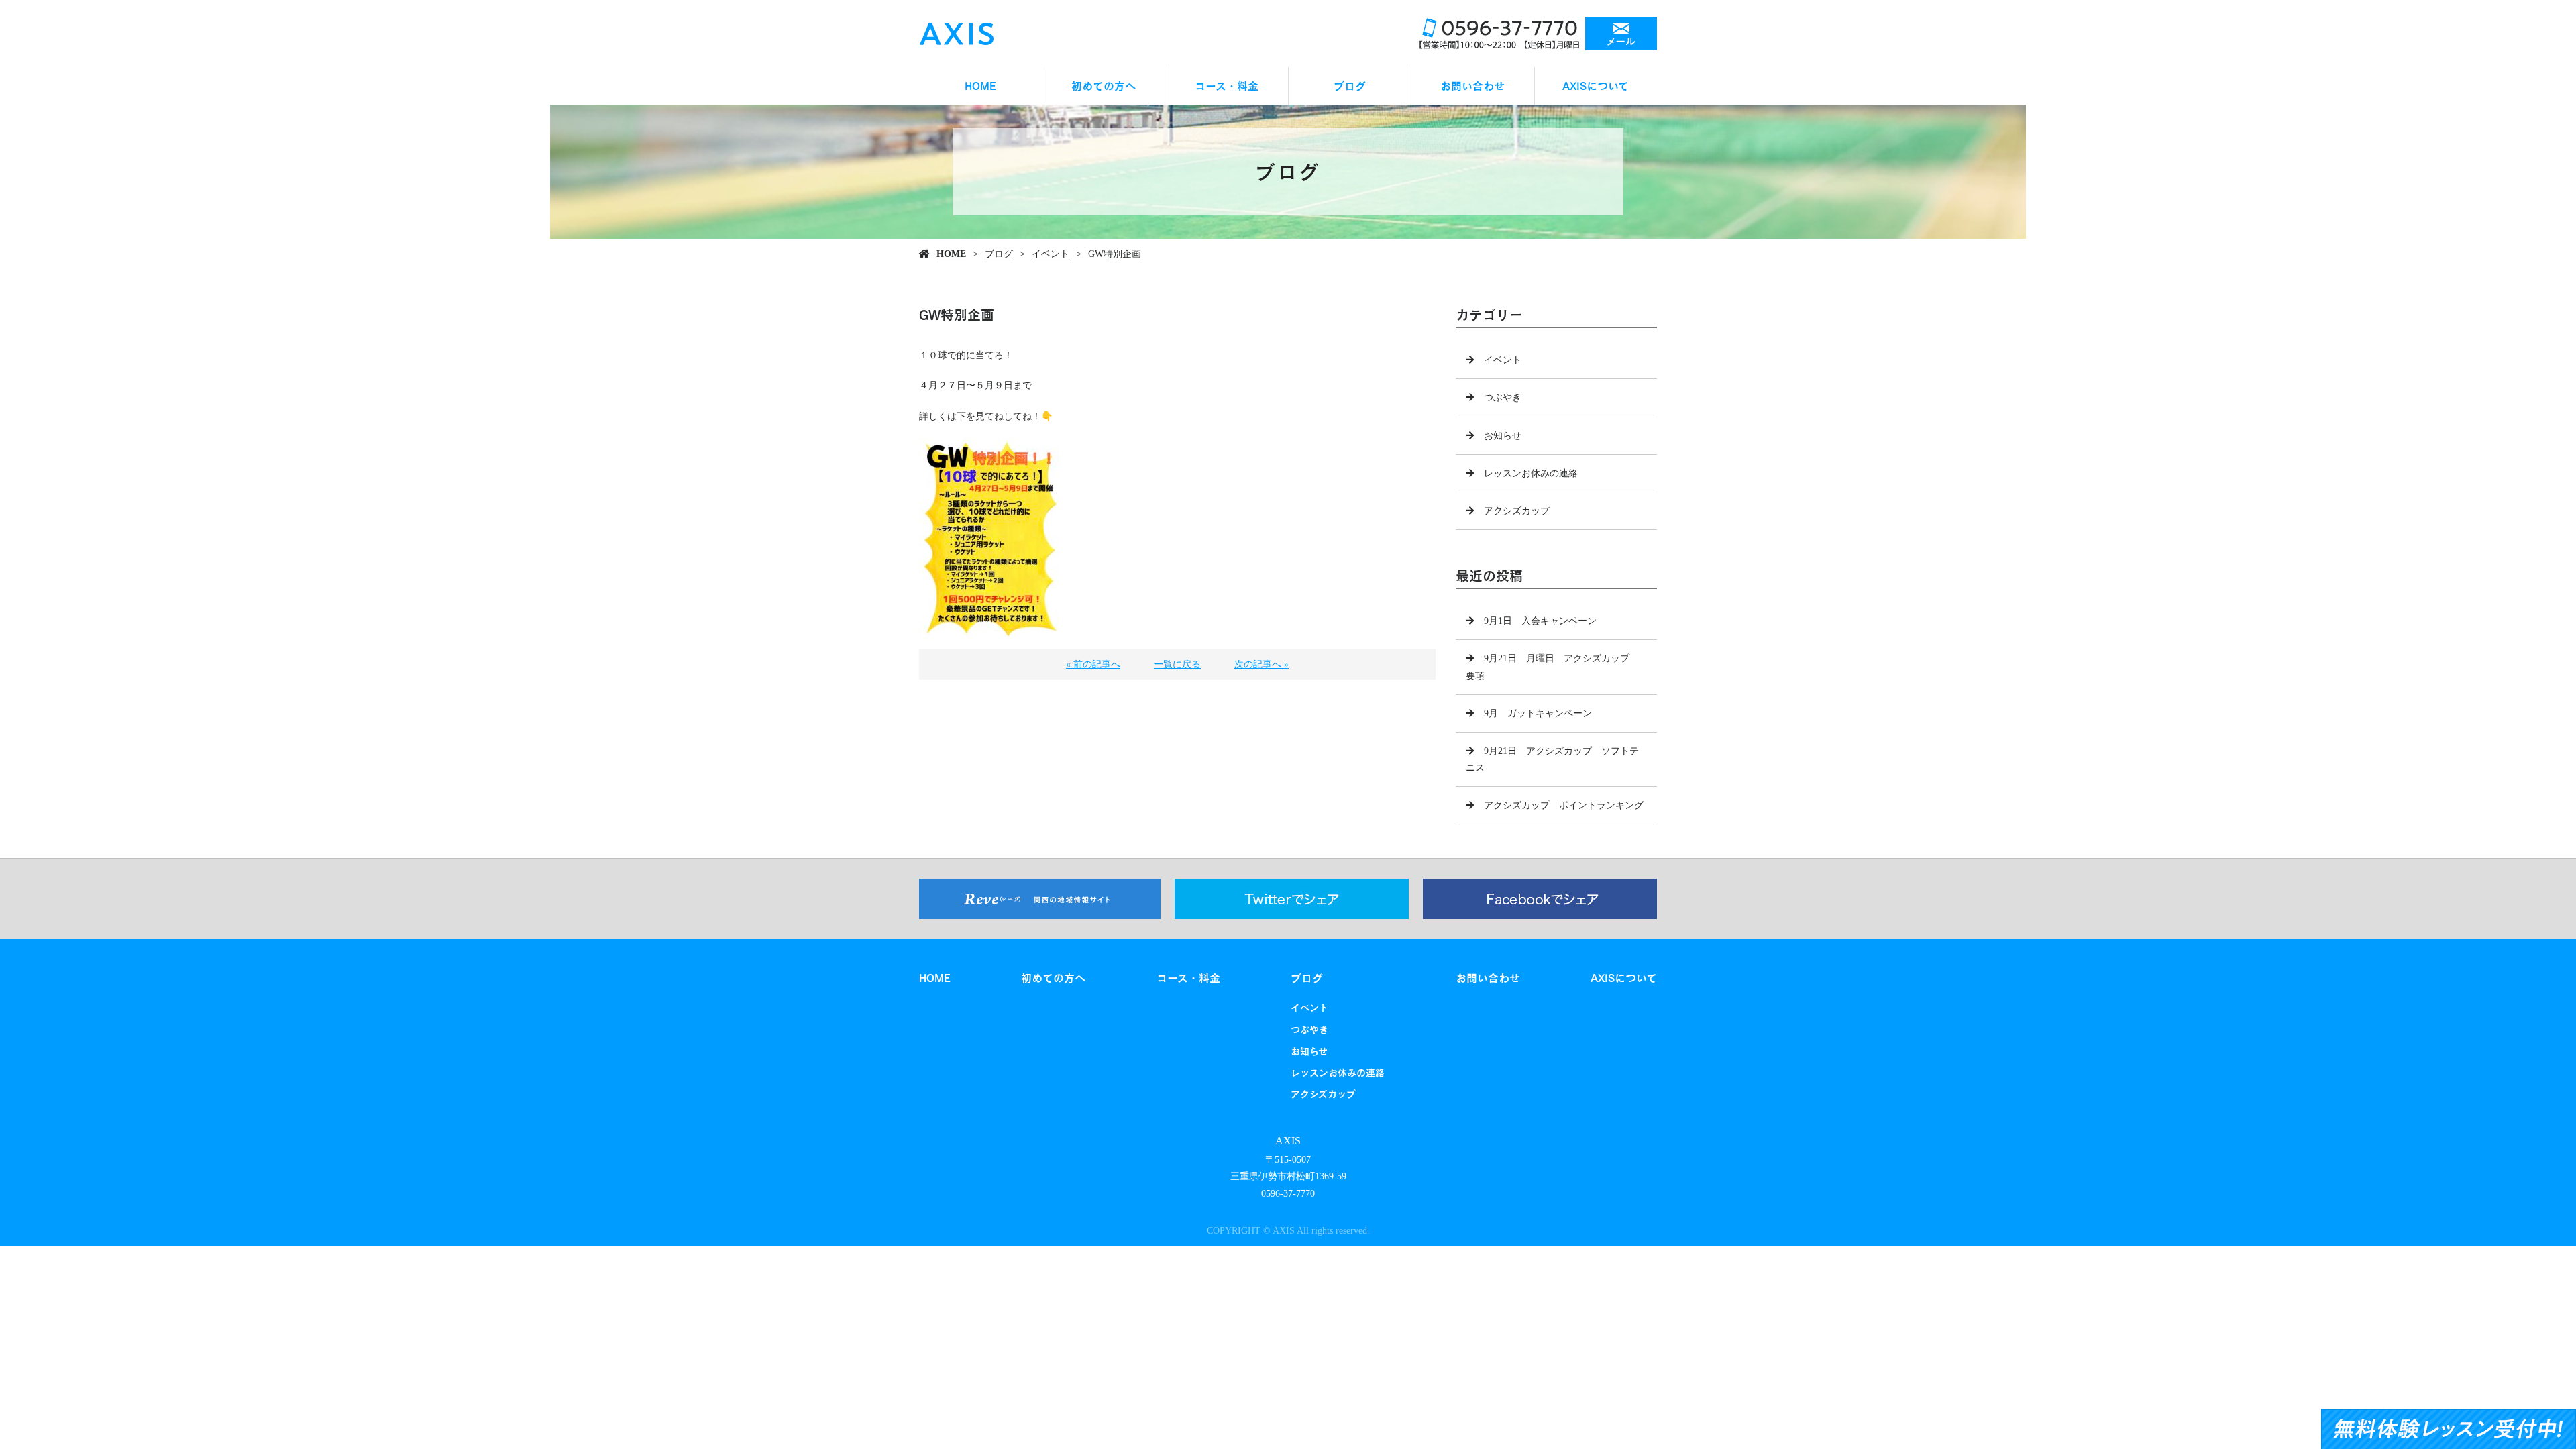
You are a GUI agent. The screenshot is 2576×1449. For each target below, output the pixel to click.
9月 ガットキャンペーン (1538, 713)
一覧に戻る (1177, 664)
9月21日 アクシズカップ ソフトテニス (1552, 759)
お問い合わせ (1472, 86)
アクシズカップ (1517, 511)
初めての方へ (1104, 86)
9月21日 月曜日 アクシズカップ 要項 (1552, 667)
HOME (980, 86)
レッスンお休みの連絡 (1531, 473)
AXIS (1288, 1141)
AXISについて (1596, 86)
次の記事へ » (1262, 664)
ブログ (1350, 86)
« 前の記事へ (1093, 664)
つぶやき (1503, 397)
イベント (1051, 254)
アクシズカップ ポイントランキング (1564, 805)
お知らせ (1503, 436)
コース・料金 (1227, 86)
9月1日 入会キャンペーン (1540, 621)
